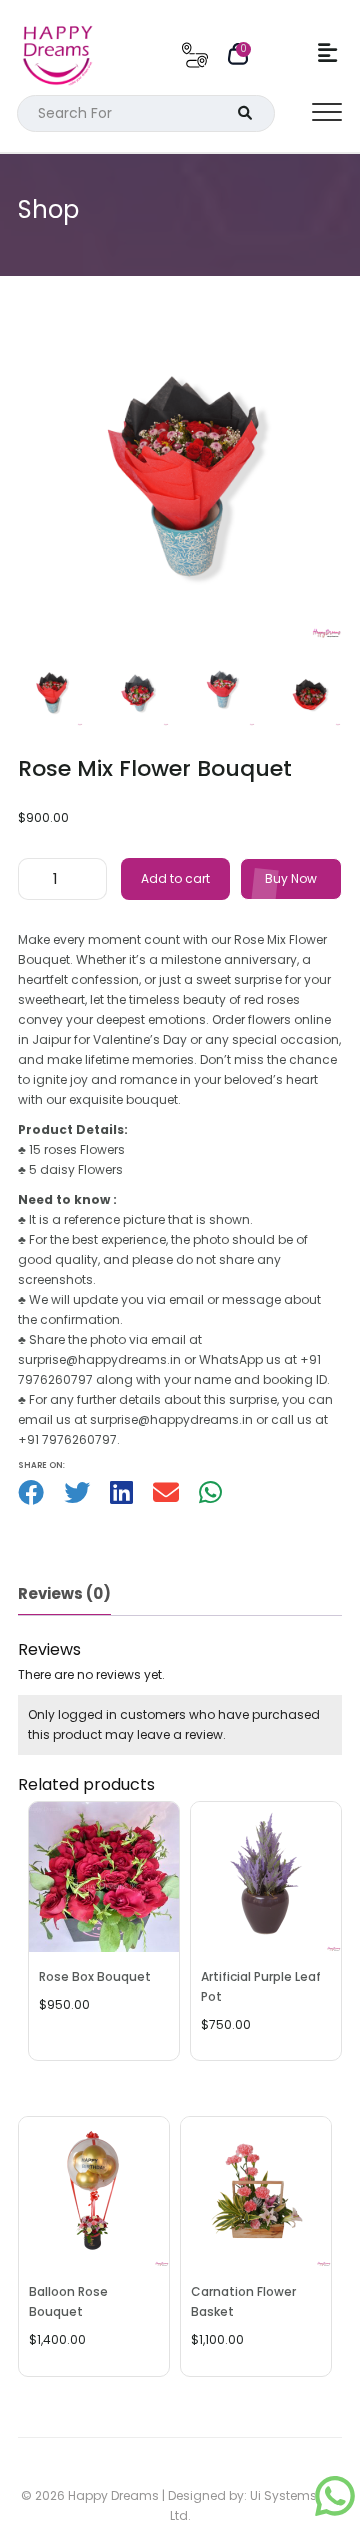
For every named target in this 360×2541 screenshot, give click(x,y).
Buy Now (291, 878)
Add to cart (175, 878)
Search (238, 113)
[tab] (64, 1595)
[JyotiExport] (335, 2506)
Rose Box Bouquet (95, 1976)
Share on (40, 1465)
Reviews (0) (64, 1593)
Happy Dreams (113, 2495)
